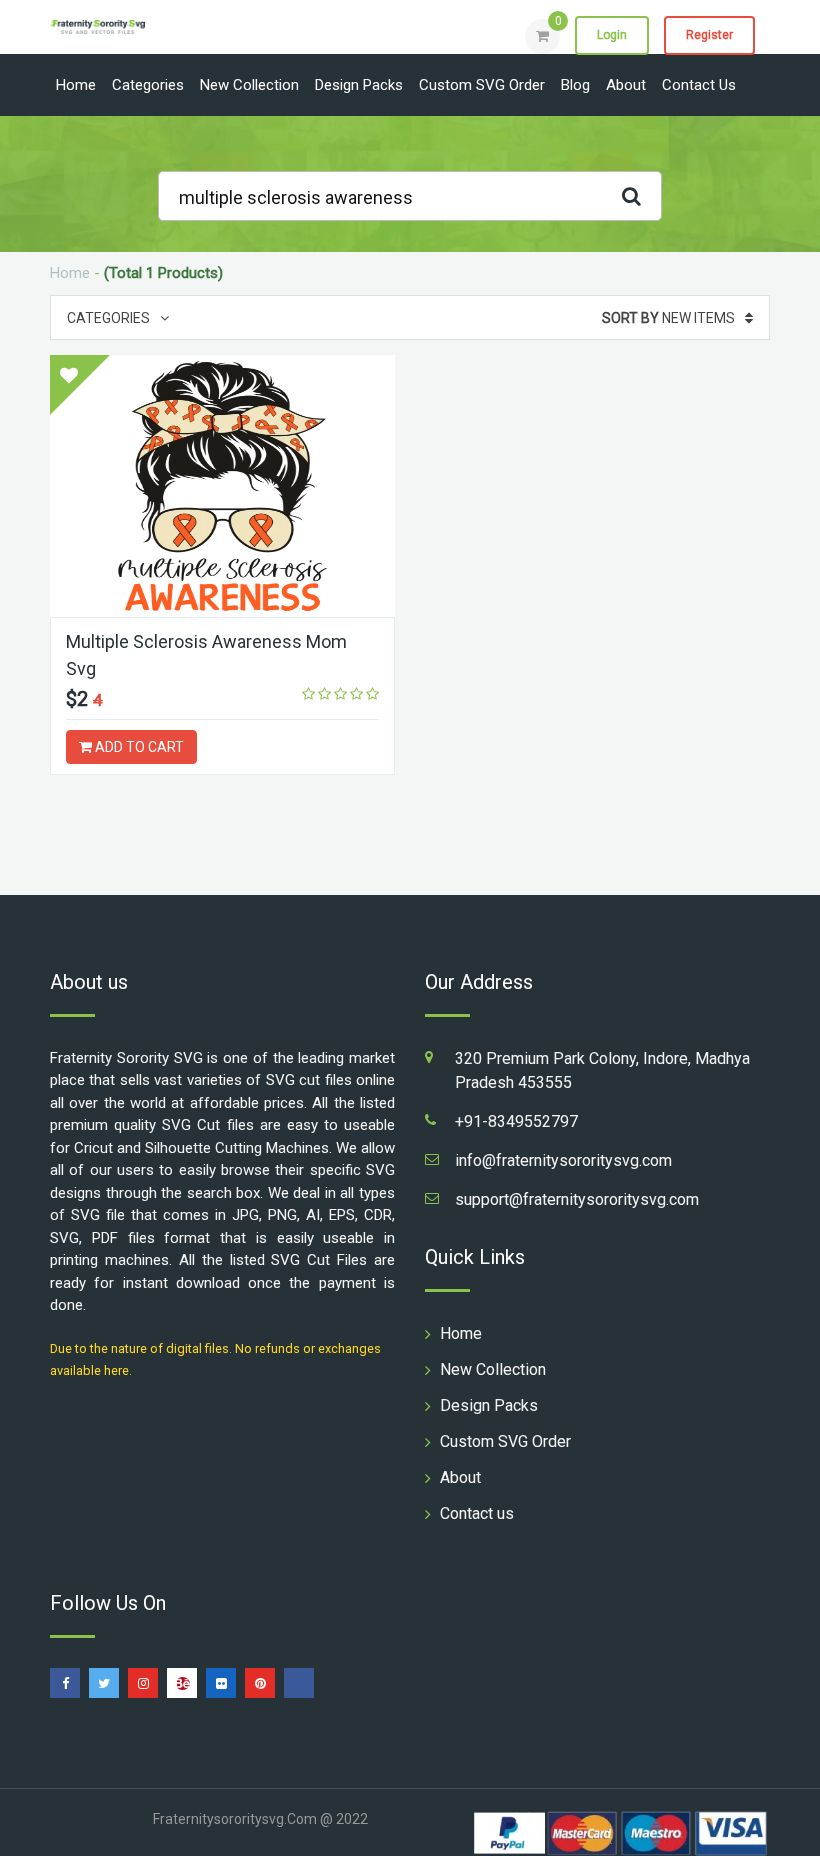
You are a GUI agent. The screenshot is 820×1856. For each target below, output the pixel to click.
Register (709, 35)
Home (76, 85)
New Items (668, 318)
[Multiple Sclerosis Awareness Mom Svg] (222, 486)
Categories (148, 85)
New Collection (249, 85)
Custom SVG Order (482, 85)
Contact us (699, 85)
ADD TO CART (138, 747)
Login (612, 35)
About (626, 85)
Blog (575, 85)
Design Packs (359, 85)
